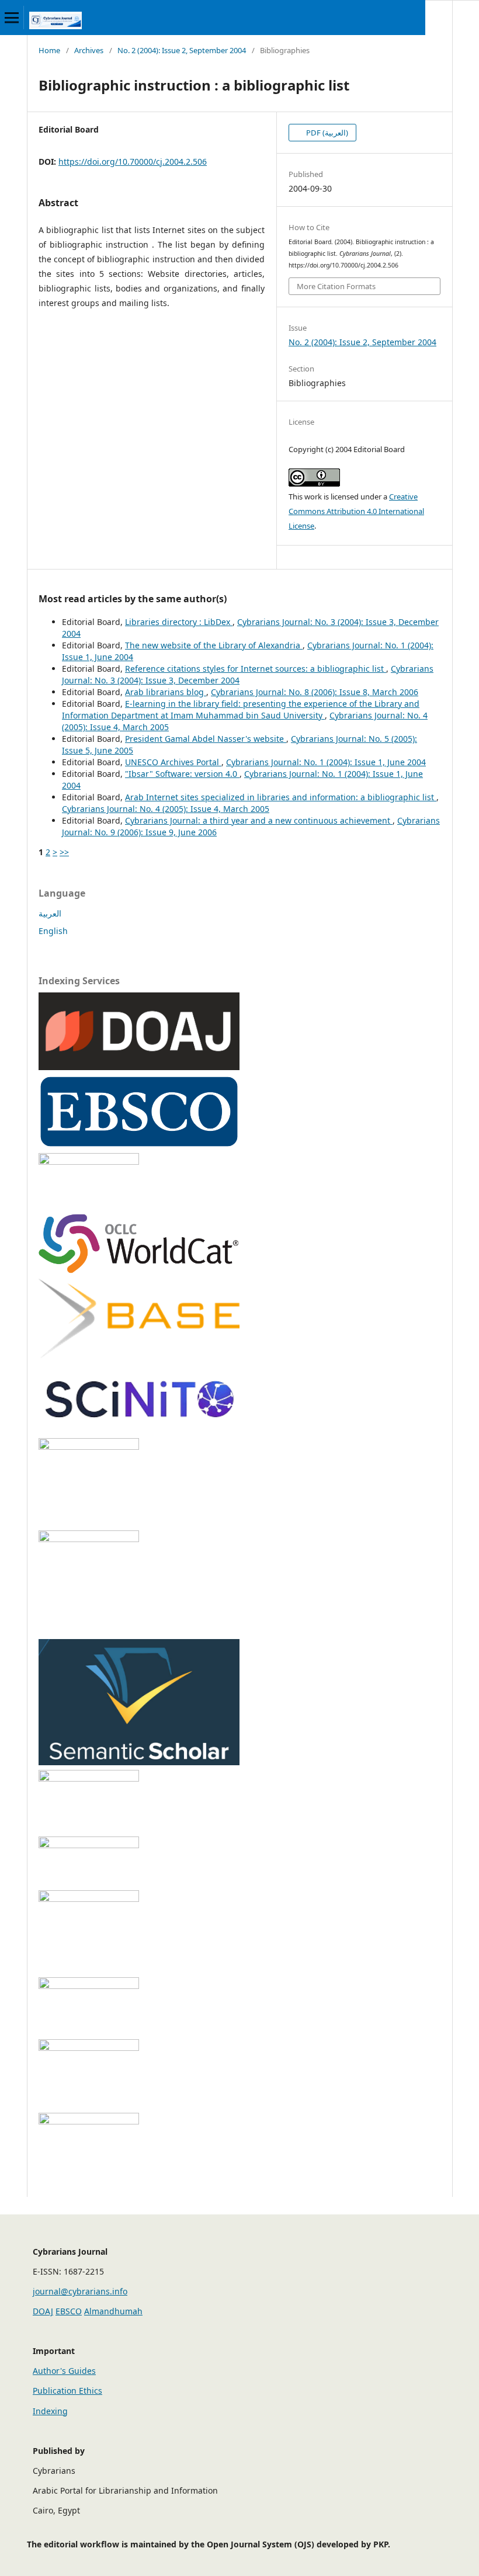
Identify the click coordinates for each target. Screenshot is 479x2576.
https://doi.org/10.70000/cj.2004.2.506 (133, 162)
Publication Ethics (67, 2391)
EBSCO (69, 2311)
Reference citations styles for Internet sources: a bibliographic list (256, 669)
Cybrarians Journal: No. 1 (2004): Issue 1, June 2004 (326, 762)
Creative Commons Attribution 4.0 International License (356, 511)
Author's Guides (64, 2371)
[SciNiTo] (139, 1430)
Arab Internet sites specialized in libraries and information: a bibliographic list (281, 797)
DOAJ (43, 2311)
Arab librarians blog (166, 692)
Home (49, 50)
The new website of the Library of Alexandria (214, 645)
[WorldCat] (139, 1271)
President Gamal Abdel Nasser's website (206, 739)
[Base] (139, 1355)
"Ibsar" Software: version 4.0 (182, 774)
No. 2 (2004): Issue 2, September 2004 (182, 50)
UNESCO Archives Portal (173, 762)
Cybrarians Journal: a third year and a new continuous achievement (259, 820)
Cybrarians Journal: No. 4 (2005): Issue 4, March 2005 (166, 809)
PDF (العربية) (326, 133)
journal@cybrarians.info (80, 2291)
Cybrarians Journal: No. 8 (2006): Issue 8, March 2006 (315, 692)
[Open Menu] (12, 18)
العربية (50, 913)
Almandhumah (113, 2311)
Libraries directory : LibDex (179, 622)
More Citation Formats (336, 286)
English (53, 931)
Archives (89, 50)
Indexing (50, 2411)
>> (64, 852)
